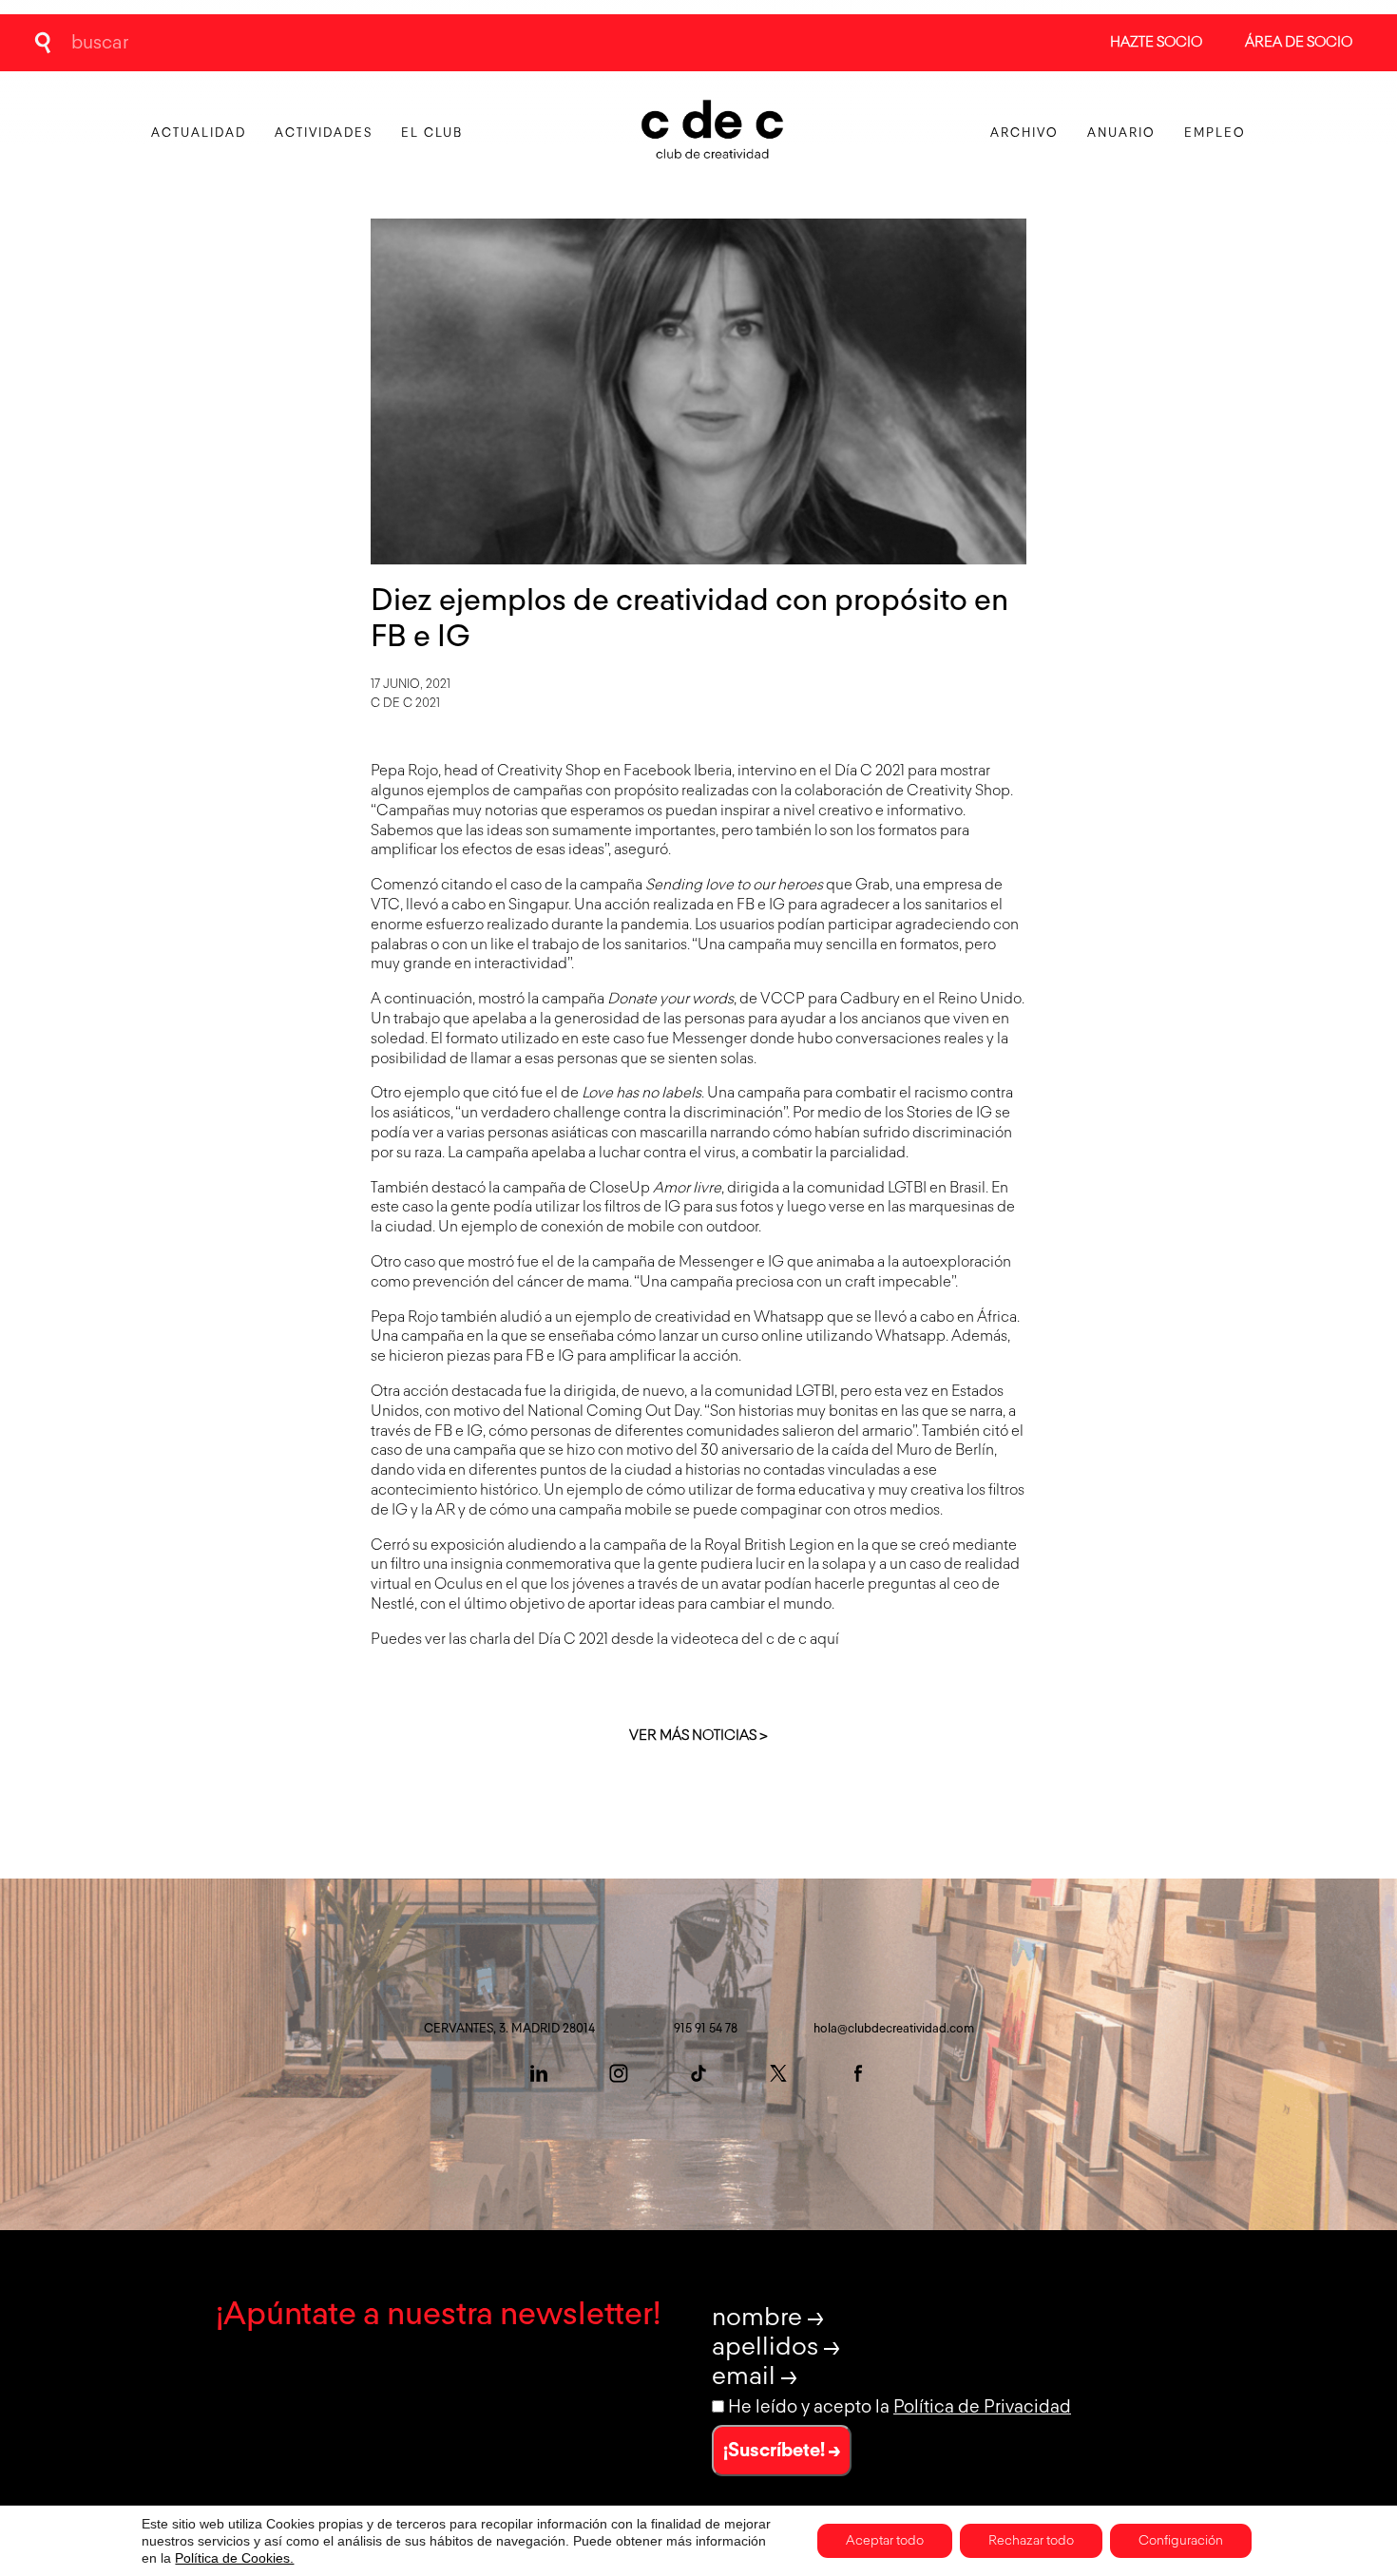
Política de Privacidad (982, 2407)
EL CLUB (432, 134)
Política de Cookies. (234, 2558)
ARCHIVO (1024, 134)
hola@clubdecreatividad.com (894, 2029)
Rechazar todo (1031, 2541)
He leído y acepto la (899, 2407)
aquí (824, 1640)
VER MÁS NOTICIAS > (698, 1736)
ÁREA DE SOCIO (1299, 42)
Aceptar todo (885, 2541)
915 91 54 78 (706, 2029)
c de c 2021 (405, 704)
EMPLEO (1215, 134)
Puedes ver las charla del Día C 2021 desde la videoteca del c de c (590, 1640)
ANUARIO (1121, 134)
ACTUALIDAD (199, 134)
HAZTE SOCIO (1156, 42)
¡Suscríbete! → (782, 2451)
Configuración (1181, 2541)
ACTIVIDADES (324, 134)
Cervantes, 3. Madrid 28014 (509, 2029)
